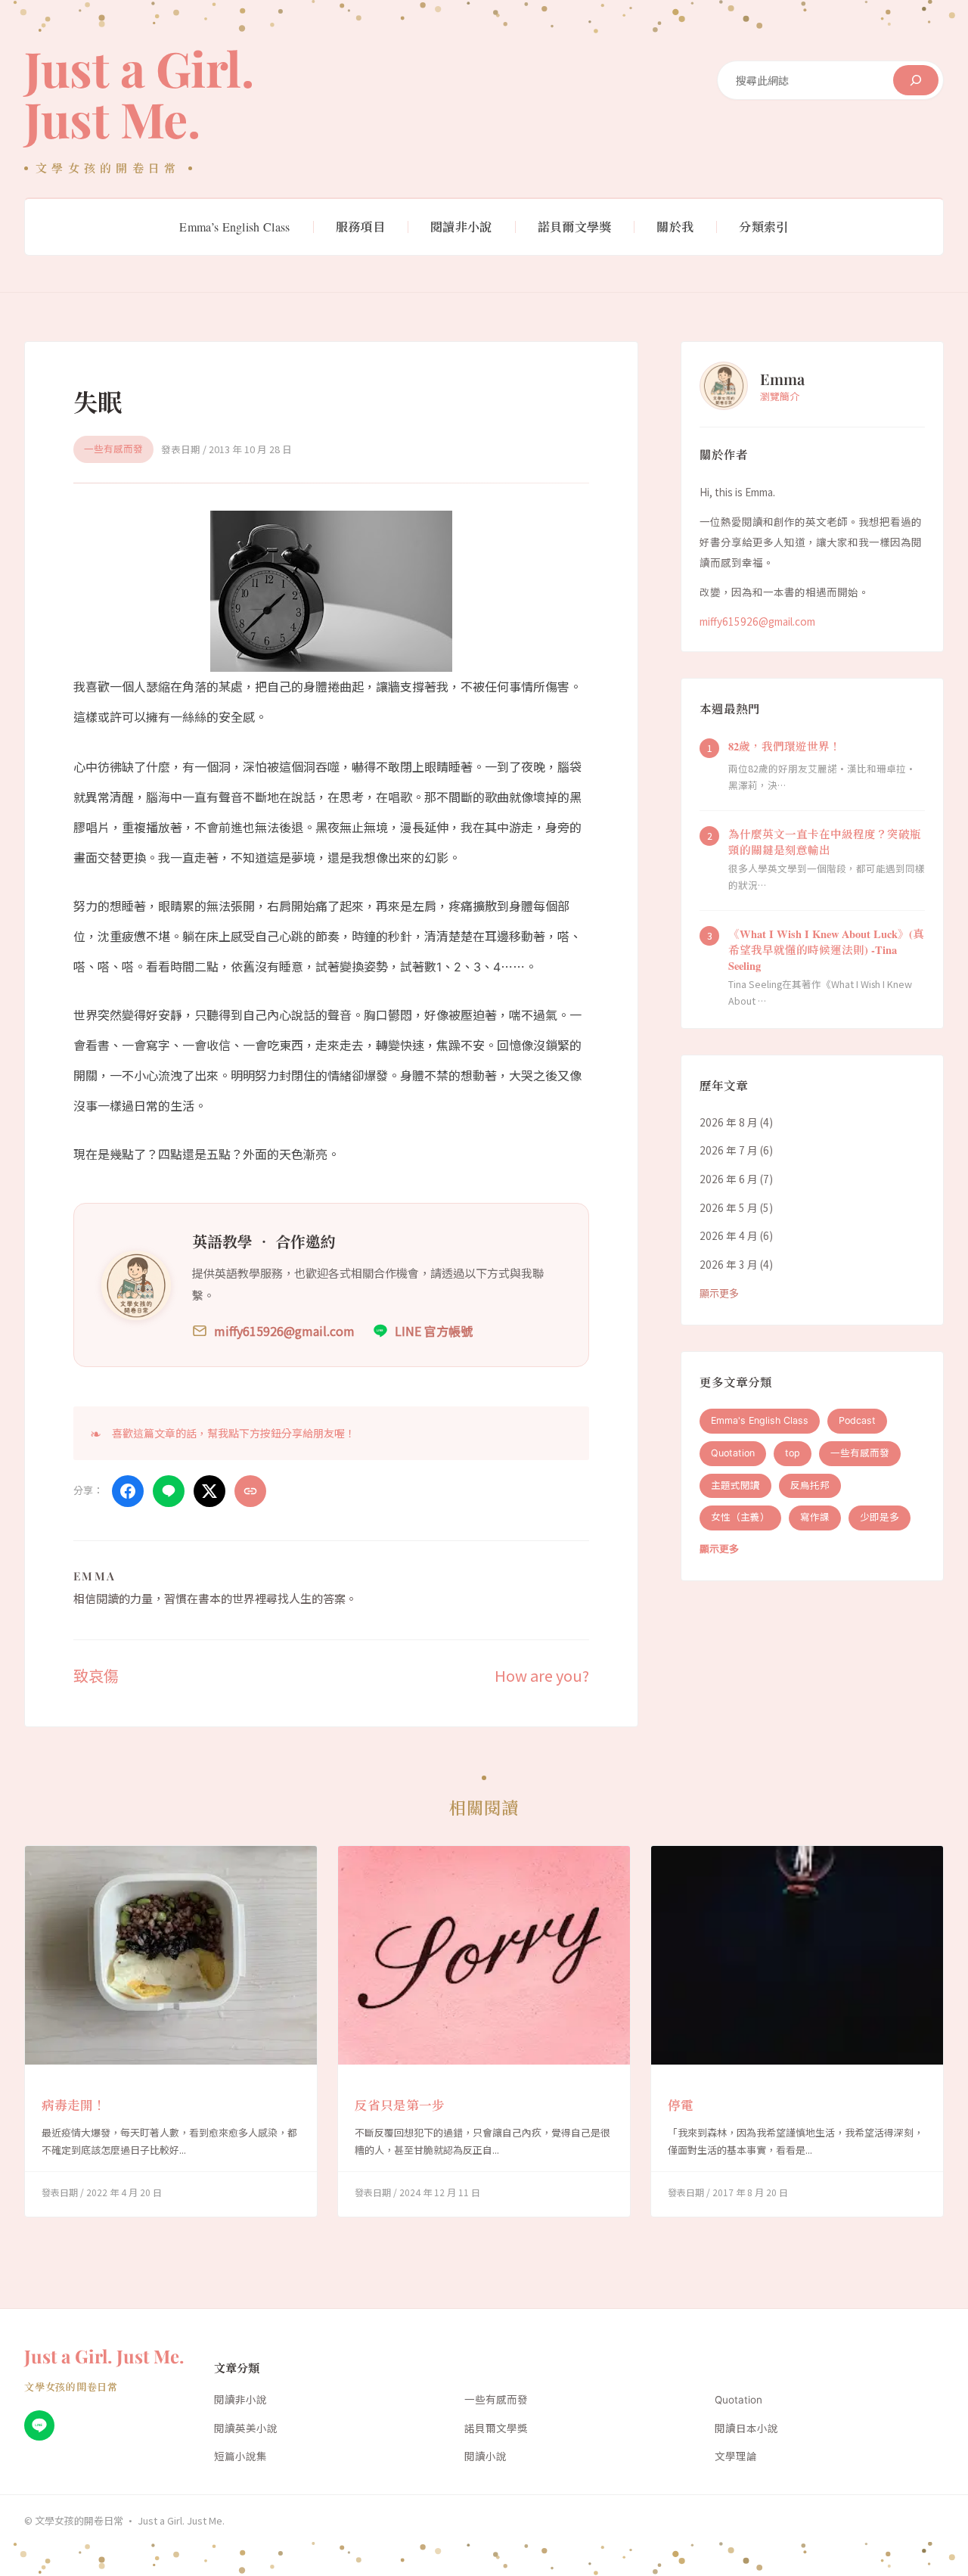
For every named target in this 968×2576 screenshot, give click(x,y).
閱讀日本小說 (746, 2428)
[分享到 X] (209, 1491)
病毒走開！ (74, 2105)
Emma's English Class (760, 1420)
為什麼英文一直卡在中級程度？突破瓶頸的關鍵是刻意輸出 (825, 842)
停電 (681, 2105)
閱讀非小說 (240, 2400)
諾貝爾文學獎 (496, 2428)
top (793, 1453)
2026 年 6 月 (729, 1179)
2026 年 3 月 (729, 1264)
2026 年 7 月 (729, 1151)
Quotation (733, 1453)
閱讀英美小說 (246, 2428)
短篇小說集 (240, 2456)
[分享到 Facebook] (128, 1491)
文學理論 (736, 2456)
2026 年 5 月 (729, 1207)
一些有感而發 (113, 449)
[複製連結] (250, 1491)
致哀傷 (96, 1675)
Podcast (857, 1420)
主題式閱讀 (735, 1485)
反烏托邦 (810, 1485)
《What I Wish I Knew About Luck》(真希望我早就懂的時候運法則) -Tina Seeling (826, 950)
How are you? (542, 1675)
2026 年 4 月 (729, 1235)
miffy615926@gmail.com (757, 621)
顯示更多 (719, 1293)
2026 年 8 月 (729, 1122)
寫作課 (815, 1517)
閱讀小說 (486, 2456)
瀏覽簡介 (780, 396)
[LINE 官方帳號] (39, 2425)
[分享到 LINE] (169, 1491)
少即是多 (880, 1517)
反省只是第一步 (400, 2105)
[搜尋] (916, 80)
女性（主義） (740, 1517)
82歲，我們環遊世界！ (785, 746)
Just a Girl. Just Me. (139, 93)
